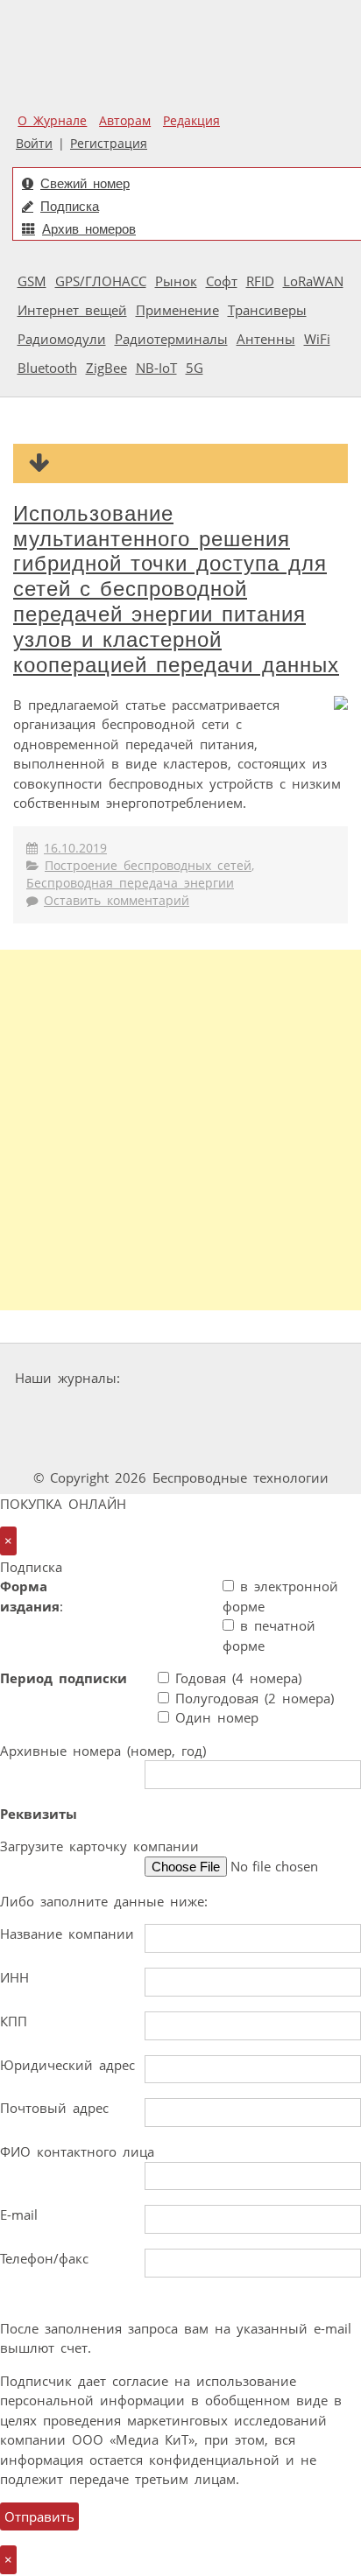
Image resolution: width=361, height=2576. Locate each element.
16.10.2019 (75, 848)
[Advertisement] (180, 1130)
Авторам (125, 121)
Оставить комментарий (117, 901)
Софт (222, 281)
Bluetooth (47, 368)
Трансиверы (267, 310)
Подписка (70, 206)
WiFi (317, 339)
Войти (34, 144)
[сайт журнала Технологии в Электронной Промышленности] (296, 1378)
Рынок (176, 281)
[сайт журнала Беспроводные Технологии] (232, 1411)
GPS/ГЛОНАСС (101, 281)
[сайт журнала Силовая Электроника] (182, 1378)
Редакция (191, 121)
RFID (260, 281)
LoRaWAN (313, 281)
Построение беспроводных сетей (148, 866)
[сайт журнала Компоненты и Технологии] (124, 1411)
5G (195, 368)
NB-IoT (156, 368)
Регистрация (109, 144)
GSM (32, 281)
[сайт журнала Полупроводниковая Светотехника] (134, 1445)
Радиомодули (62, 339)
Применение (177, 310)
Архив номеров (89, 229)
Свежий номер (85, 183)
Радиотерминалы (171, 339)
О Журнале (52, 121)
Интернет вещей (72, 310)
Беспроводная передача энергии (130, 883)
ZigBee (106, 368)
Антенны (266, 339)
